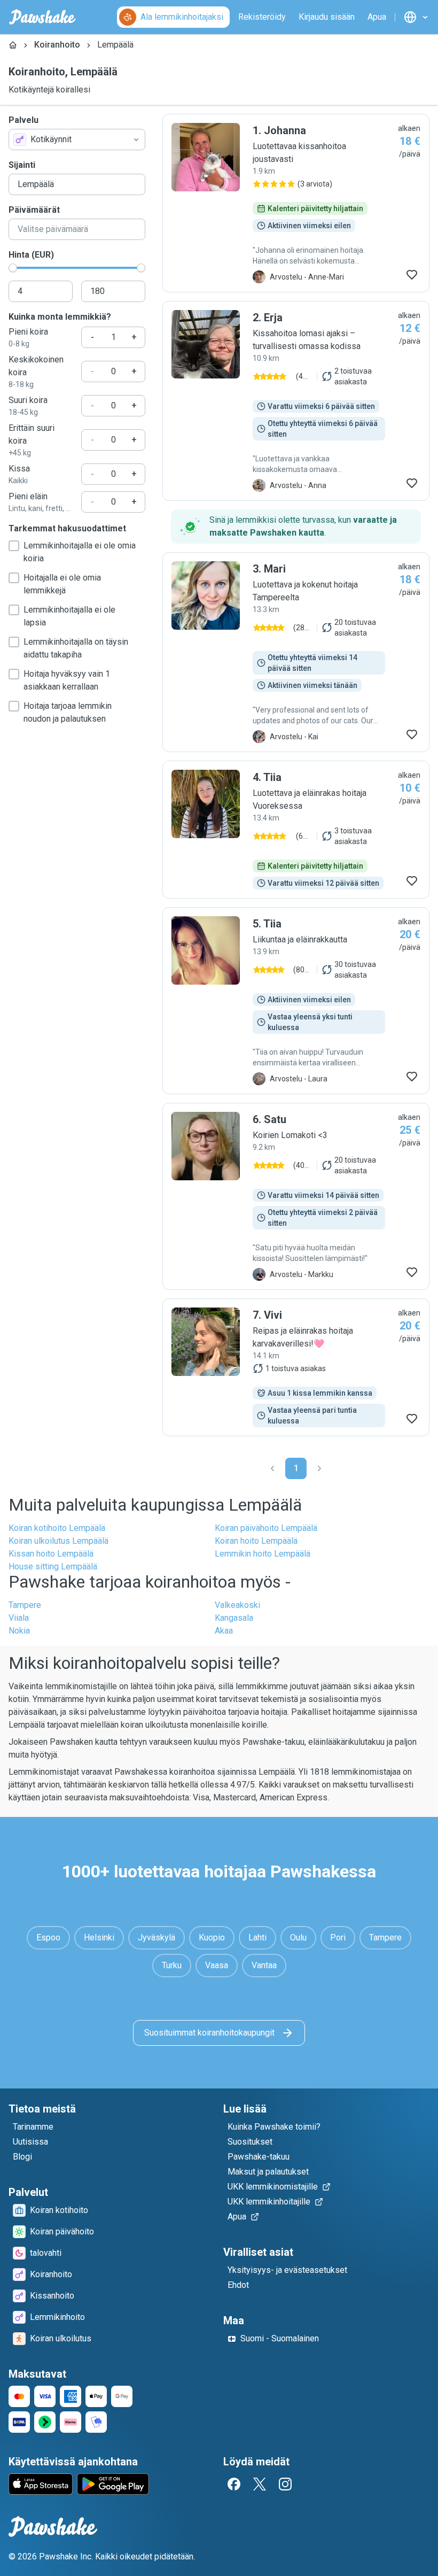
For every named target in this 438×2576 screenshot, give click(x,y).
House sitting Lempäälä (53, 1567)
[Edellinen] (272, 1468)
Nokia (19, 1631)
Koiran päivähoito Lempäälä (266, 1528)
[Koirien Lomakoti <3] (296, 1196)
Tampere (25, 1605)
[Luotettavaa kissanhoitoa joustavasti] (296, 203)
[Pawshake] (42, 17)
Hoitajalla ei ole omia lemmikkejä (62, 584)
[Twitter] (260, 2484)
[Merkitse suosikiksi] (412, 275)
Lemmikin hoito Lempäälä (263, 1554)
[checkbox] (14, 546)
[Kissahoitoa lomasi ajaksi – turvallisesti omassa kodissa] (296, 401)
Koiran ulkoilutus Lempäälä (58, 1541)
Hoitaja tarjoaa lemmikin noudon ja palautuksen (68, 712)
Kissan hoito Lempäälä (51, 1554)
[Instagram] (285, 2484)
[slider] (13, 268)
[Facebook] (234, 2484)
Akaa (224, 1631)
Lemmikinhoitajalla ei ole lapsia (69, 616)
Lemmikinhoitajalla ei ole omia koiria (80, 552)
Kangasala (234, 1618)
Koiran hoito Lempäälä (256, 1541)
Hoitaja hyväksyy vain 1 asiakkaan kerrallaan (67, 680)
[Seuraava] (319, 1468)
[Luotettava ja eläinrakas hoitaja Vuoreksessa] (296, 830)
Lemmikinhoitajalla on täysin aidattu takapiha (76, 648)
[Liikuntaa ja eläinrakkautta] (296, 1001)
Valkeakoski (237, 1605)
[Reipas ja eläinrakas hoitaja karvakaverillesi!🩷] (296, 1367)
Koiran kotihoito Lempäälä (57, 1528)
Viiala (19, 1618)
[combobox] (77, 140)
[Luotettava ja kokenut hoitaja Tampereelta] (296, 652)
